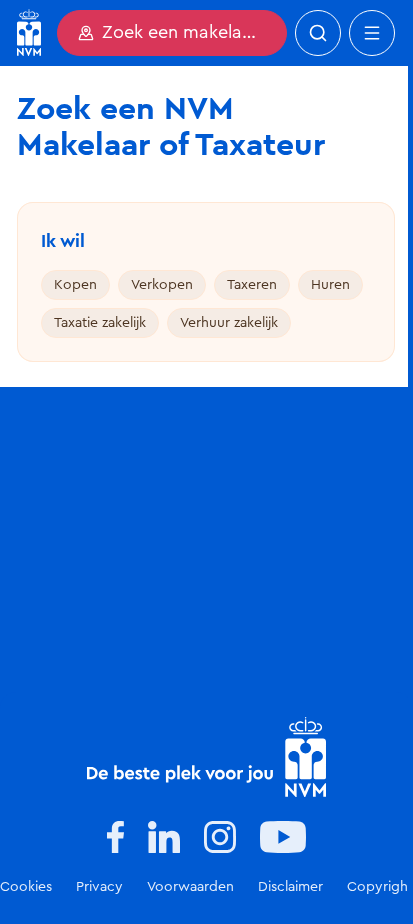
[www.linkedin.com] (164, 837)
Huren (330, 285)
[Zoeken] (318, 33)
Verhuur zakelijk (229, 323)
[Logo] (206, 757)
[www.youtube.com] (283, 837)
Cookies (26, 887)
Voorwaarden (190, 887)
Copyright (380, 887)
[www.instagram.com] (220, 837)
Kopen (75, 285)
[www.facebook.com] (115, 837)
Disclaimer (290, 887)
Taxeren (252, 285)
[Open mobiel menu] (372, 33)
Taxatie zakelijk (100, 323)
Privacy (99, 887)
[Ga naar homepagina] (29, 32)
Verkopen (162, 285)
